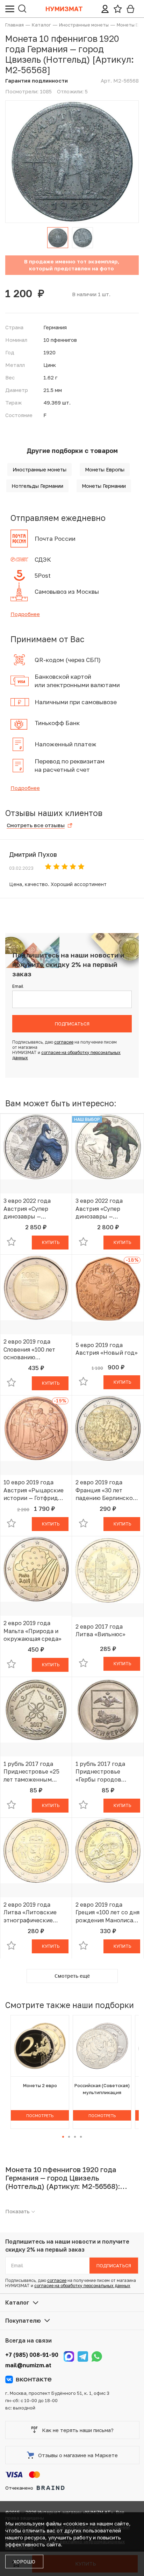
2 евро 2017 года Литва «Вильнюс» (100, 1630)
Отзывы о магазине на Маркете (78, 2455)
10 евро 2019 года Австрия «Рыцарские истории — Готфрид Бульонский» (34, 1490)
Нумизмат (64, 9)
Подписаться (72, 1024)
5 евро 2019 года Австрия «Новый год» (107, 1349)
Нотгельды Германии (37, 486)
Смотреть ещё (72, 1976)
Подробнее (25, 614)
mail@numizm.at (28, 2365)
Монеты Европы (105, 470)
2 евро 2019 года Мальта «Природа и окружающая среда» (33, 1631)
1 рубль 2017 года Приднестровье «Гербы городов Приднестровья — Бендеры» (100, 1772)
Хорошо (24, 2562)
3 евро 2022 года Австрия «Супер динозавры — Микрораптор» (27, 1209)
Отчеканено (19, 2488)
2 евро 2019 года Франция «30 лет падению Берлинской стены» (106, 1490)
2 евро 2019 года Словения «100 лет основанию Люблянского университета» (29, 1349)
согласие (64, 1042)
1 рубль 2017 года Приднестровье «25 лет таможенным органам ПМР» (31, 1772)
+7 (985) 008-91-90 (32, 2355)
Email (18, 986)
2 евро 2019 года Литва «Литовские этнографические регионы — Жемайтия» (35, 1913)
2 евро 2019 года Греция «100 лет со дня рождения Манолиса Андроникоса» (107, 1913)
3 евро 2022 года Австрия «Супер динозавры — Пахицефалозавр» (101, 1209)
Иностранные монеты (39, 470)
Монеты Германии (104, 486)
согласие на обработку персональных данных (82, 2286)
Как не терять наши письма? (78, 2430)
